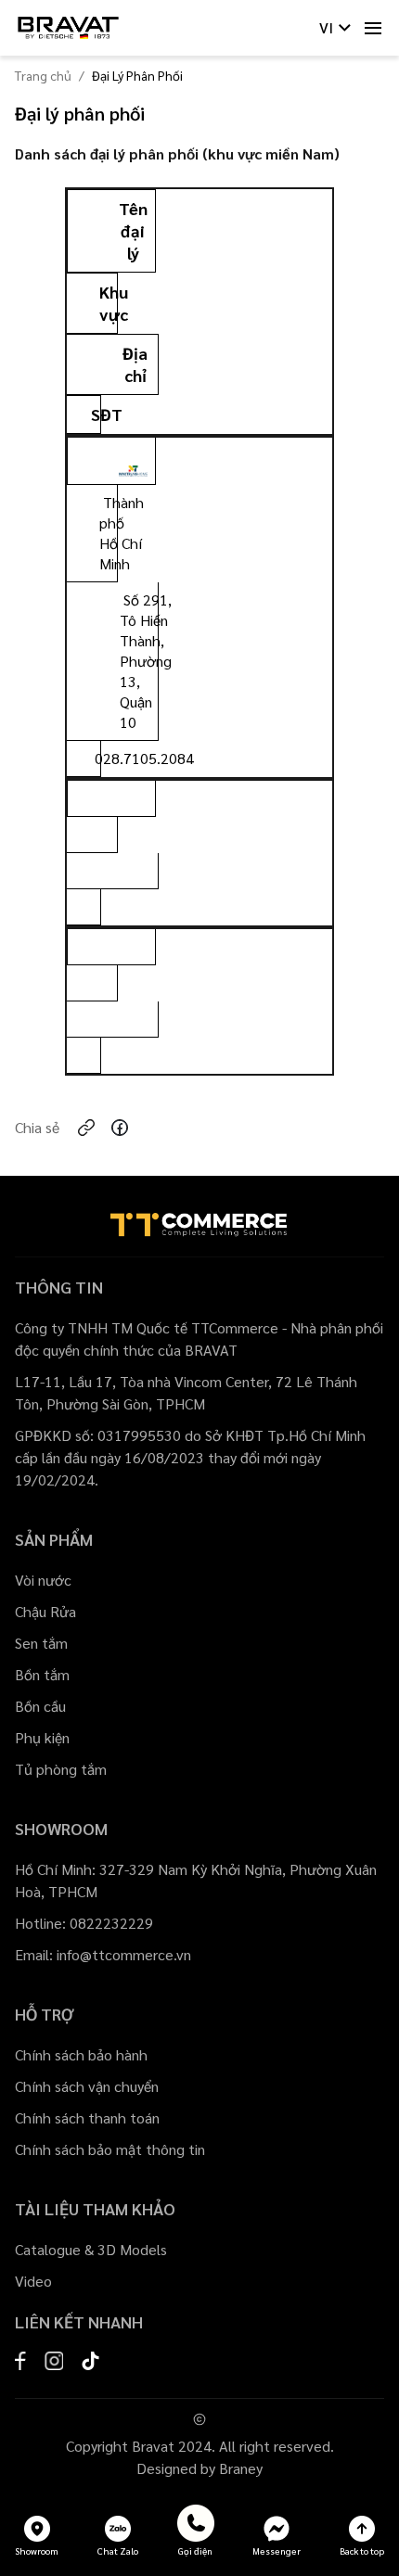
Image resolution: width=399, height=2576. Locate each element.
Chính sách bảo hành (81, 2054)
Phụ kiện (42, 1737)
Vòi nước (43, 1580)
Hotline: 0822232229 (84, 1923)
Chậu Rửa (45, 1611)
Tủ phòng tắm (61, 1769)
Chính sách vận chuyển (87, 2086)
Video (33, 2281)
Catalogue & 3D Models (91, 2249)
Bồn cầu (40, 1706)
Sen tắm (41, 1643)
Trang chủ (43, 75)
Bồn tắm (42, 1674)
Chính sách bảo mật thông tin (110, 2149)
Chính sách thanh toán (87, 2117)
